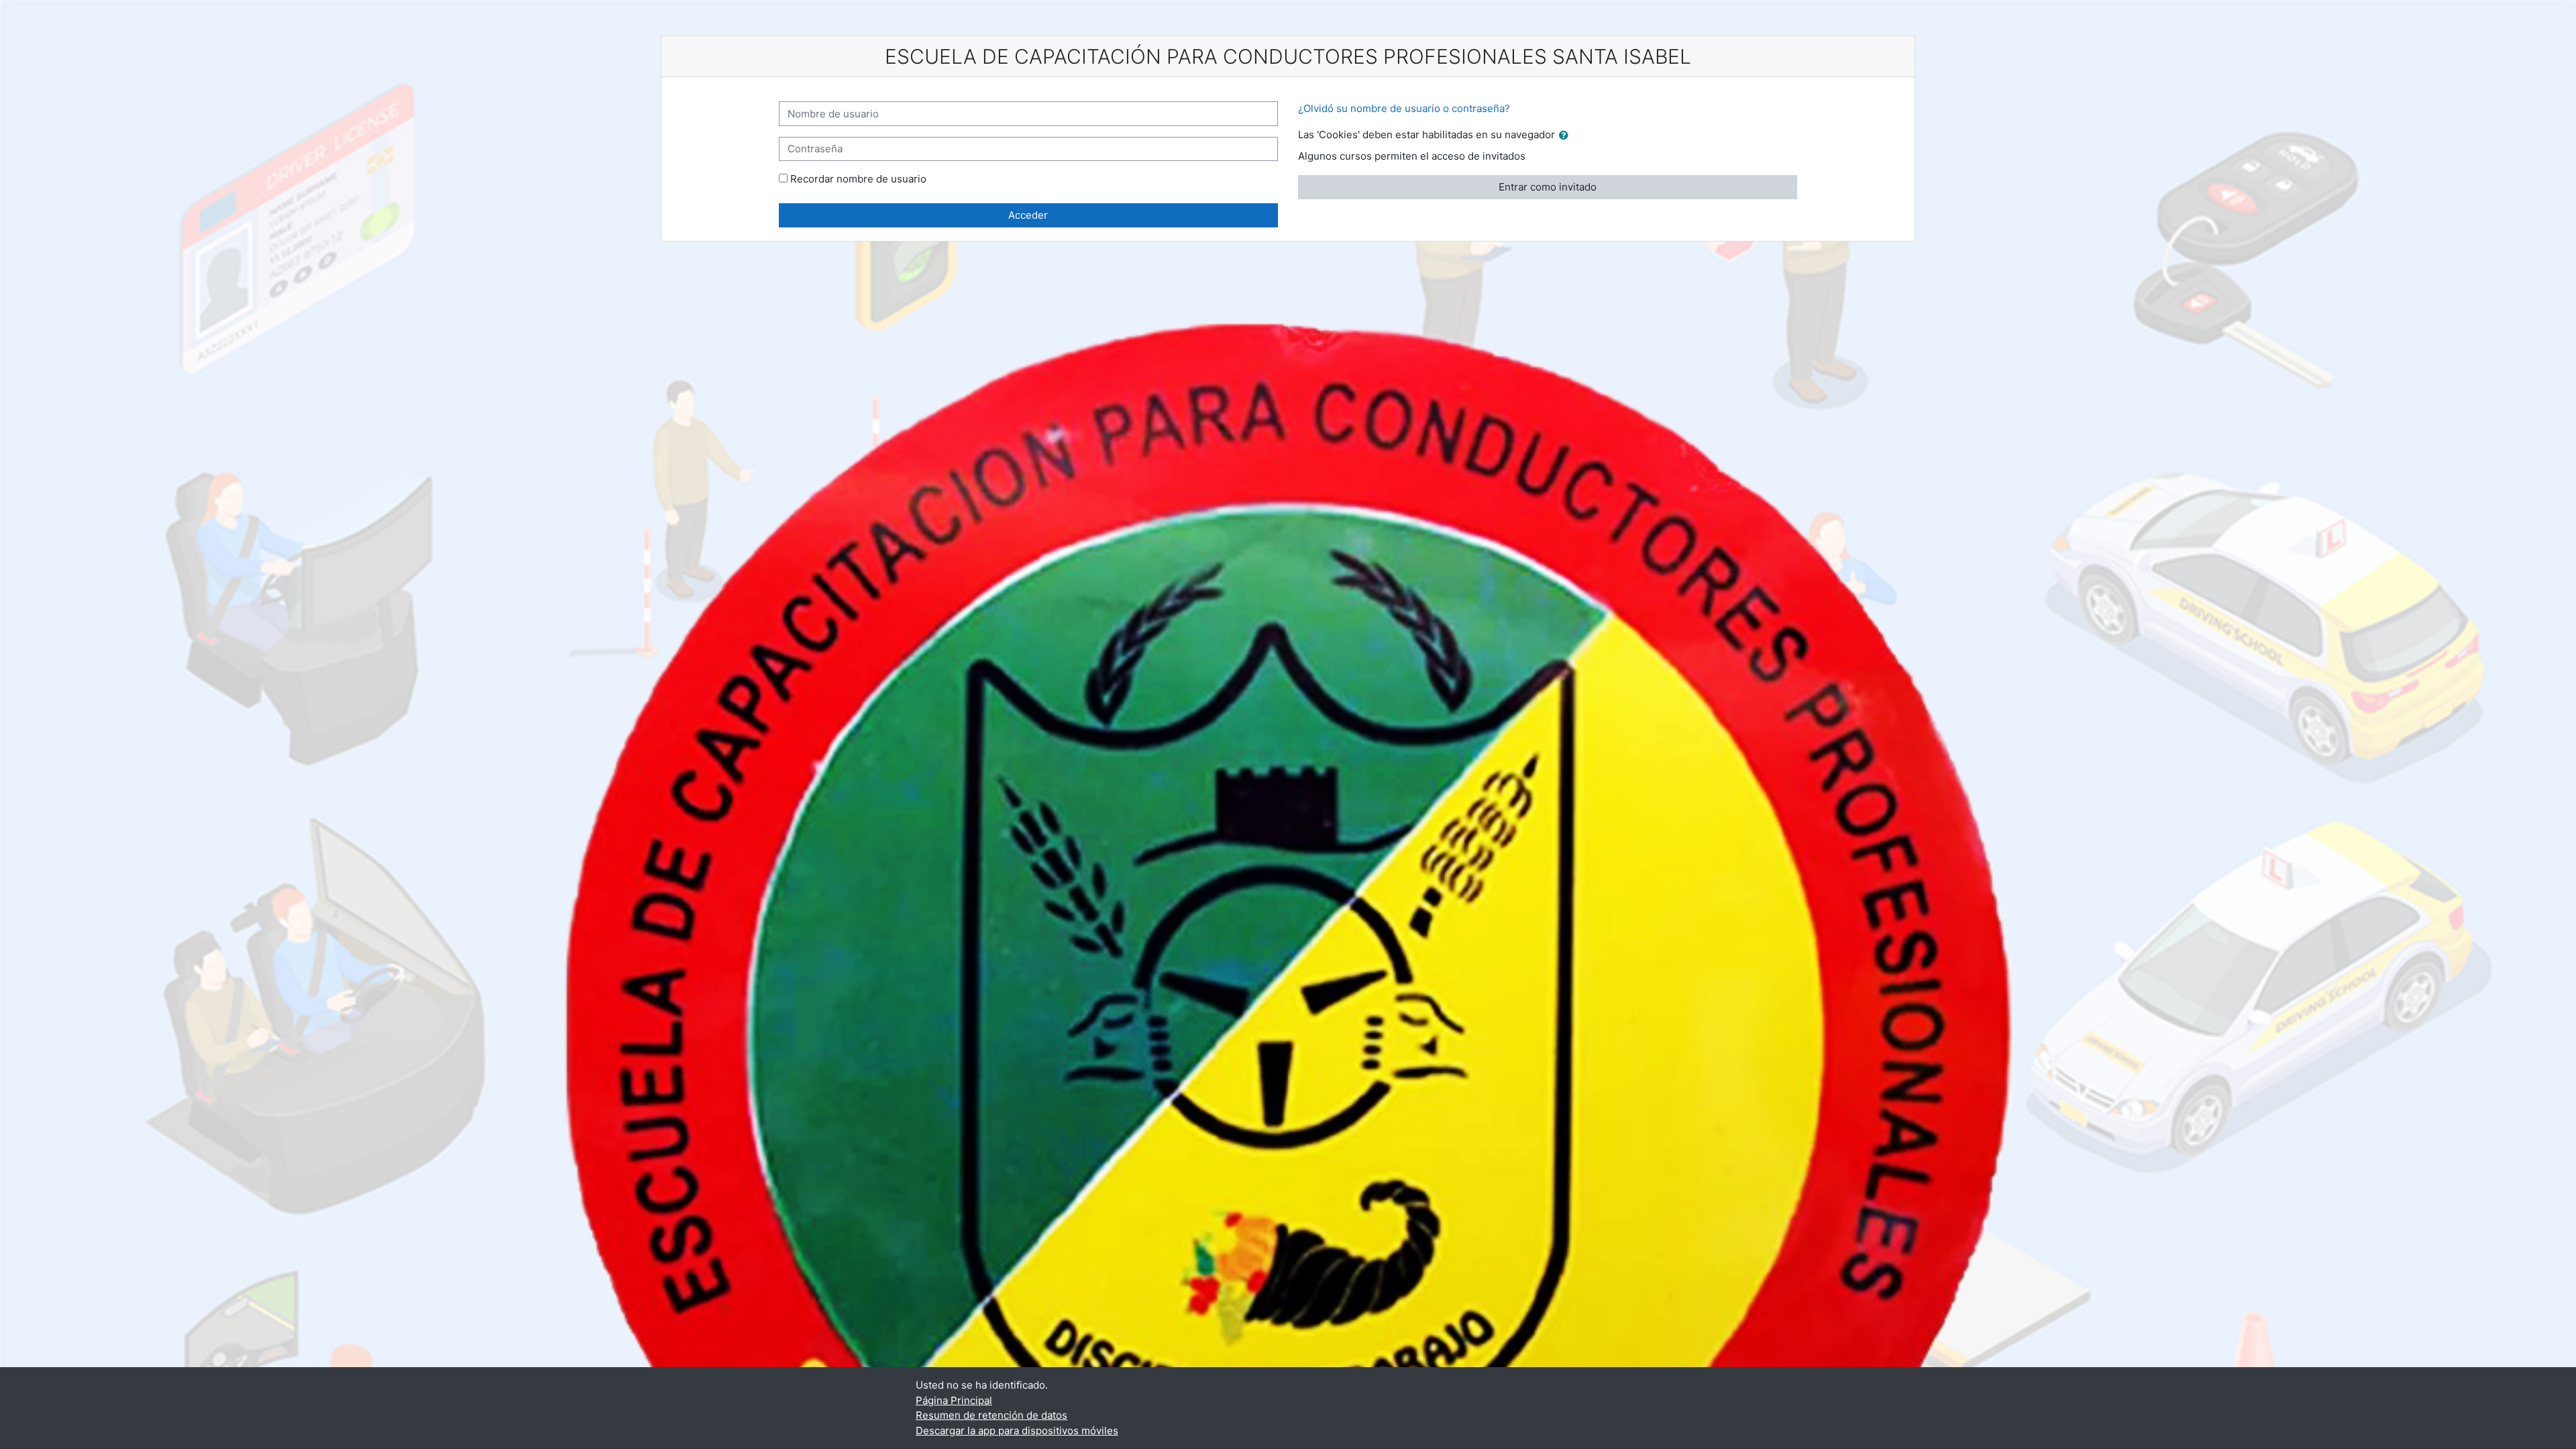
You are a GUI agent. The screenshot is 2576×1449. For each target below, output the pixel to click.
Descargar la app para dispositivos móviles (1017, 1431)
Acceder (1028, 215)
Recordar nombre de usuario (858, 179)
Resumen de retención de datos (991, 1415)
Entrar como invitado (1548, 187)
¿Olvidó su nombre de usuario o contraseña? (1404, 108)
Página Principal (954, 1400)
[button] (1566, 136)
